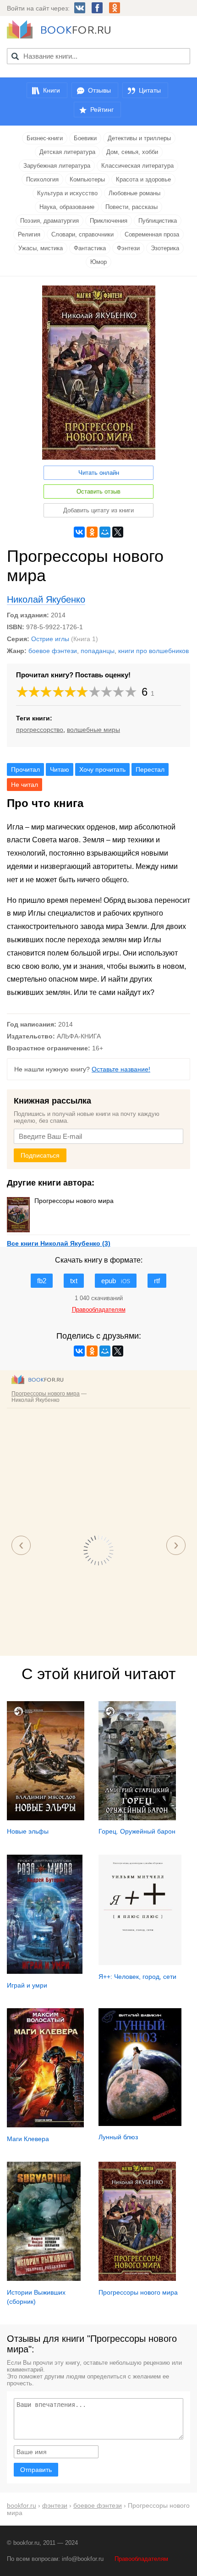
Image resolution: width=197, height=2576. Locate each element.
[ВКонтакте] (79, 532)
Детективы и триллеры (139, 138)
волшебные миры (93, 730)
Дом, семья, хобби (132, 152)
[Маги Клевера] (45, 2125)
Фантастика (90, 248)
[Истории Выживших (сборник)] (44, 2279)
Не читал (25, 785)
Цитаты (150, 90)
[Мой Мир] (105, 532)
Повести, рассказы (131, 207)
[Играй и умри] (45, 1972)
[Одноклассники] (92, 532)
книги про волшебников (153, 651)
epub (116, 1281)
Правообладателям (141, 2559)
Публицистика (158, 221)
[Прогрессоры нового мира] (137, 2279)
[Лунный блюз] (140, 2124)
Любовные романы (134, 193)
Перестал (150, 769)
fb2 (42, 1281)
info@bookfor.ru (83, 2559)
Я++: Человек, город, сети (137, 1977)
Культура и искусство (67, 193)
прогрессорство (40, 730)
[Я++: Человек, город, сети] (140, 1963)
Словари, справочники (82, 234)
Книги (52, 90)
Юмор (98, 262)
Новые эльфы (28, 1831)
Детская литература (67, 152)
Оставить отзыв (98, 492)
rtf (157, 1281)
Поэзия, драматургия (49, 221)
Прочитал (25, 769)
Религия (29, 234)
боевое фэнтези (53, 651)
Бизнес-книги (45, 138)
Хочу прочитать (102, 769)
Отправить (36, 2470)
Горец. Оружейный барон (137, 1831)
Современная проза (152, 234)
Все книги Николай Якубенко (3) (59, 1243)
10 (131, 692)
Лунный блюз (118, 2137)
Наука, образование (67, 207)
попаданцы (98, 651)
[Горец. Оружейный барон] (137, 1818)
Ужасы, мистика (41, 248)
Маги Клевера (28, 2139)
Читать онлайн (99, 473)
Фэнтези (128, 248)
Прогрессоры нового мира (74, 1201)
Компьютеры (87, 179)
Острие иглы (50, 639)
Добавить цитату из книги (98, 510)
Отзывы (99, 90)
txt (74, 1281)
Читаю (60, 769)
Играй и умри (27, 1985)
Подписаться (40, 1155)
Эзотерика (165, 248)
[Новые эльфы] (46, 1818)
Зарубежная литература (57, 166)
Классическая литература (137, 166)
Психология (42, 179)
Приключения (109, 221)
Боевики (85, 138)
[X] (118, 532)
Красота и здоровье (143, 179)
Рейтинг (102, 110)
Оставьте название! (121, 1069)
